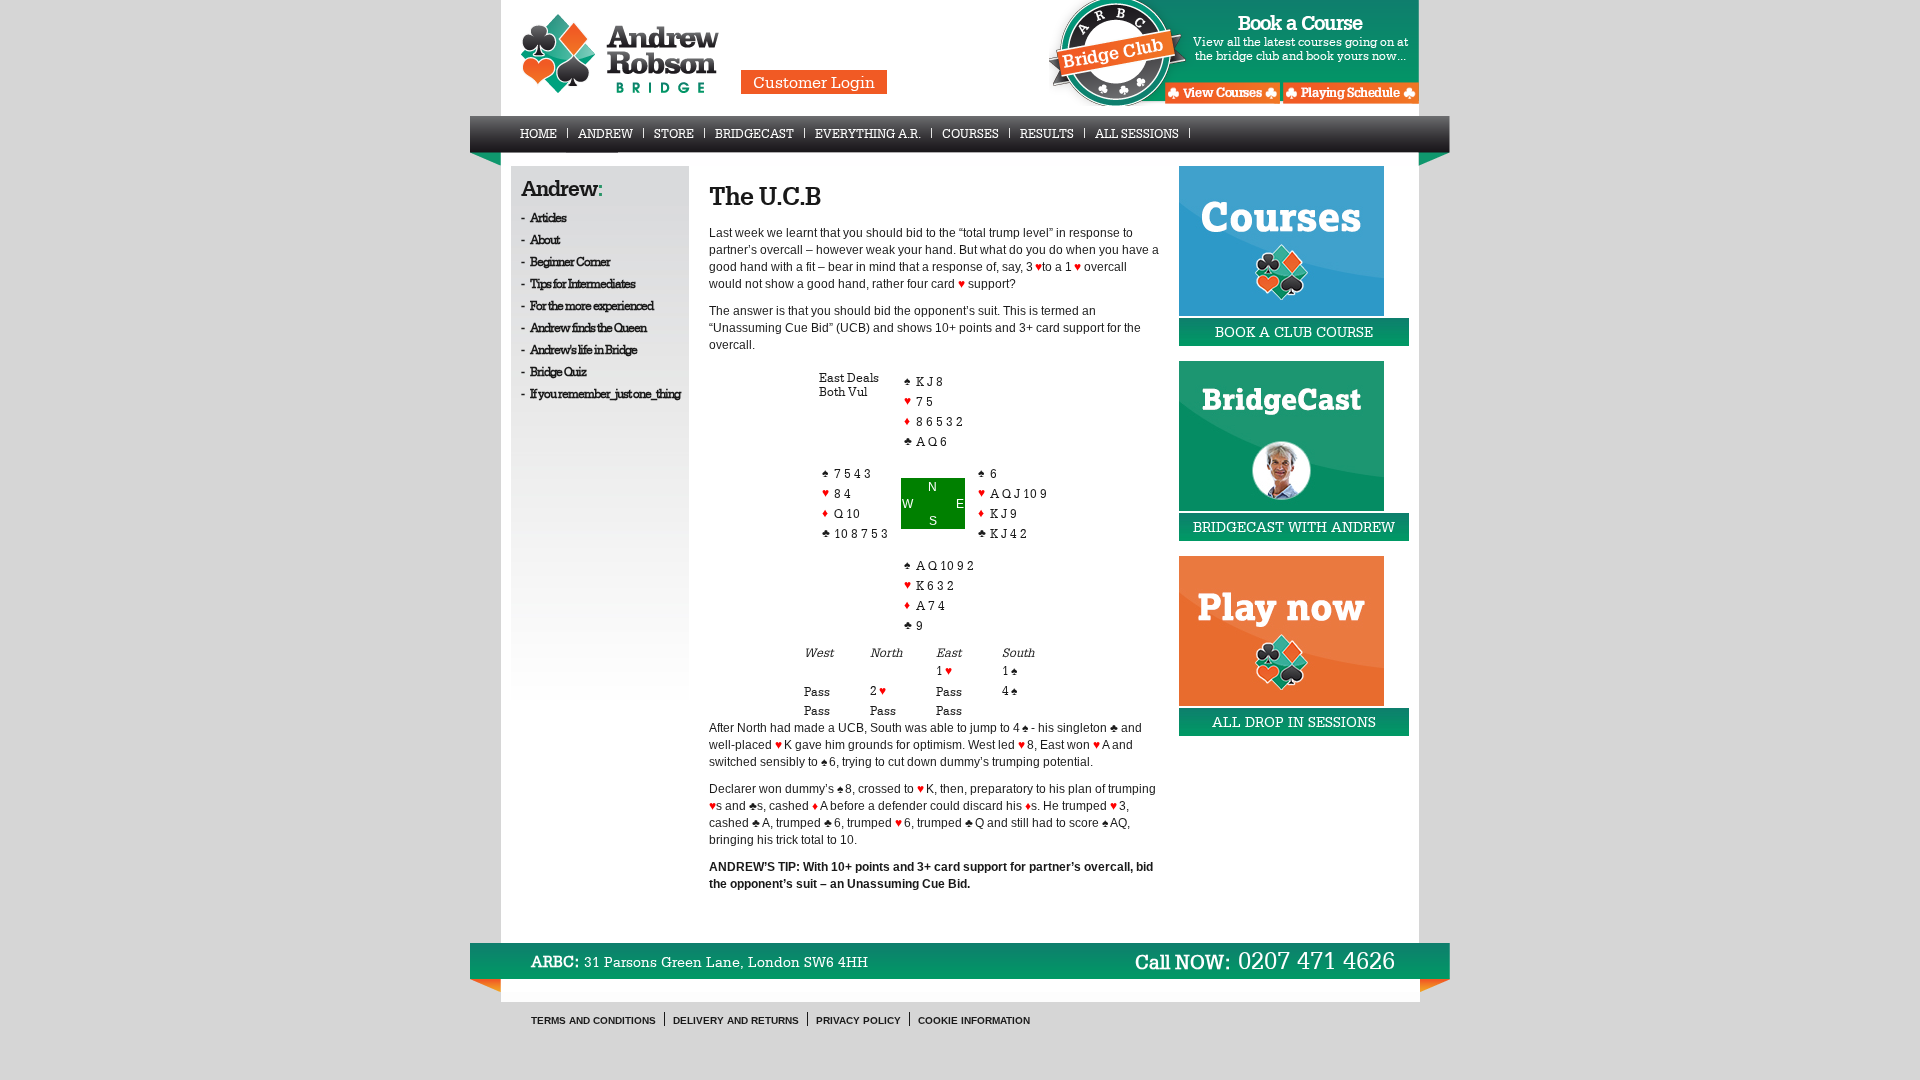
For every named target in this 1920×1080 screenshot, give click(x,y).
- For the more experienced (587, 305)
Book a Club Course (1294, 332)
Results (1047, 133)
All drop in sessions (1294, 722)
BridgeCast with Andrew (1294, 527)
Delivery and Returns (736, 1020)
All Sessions (1137, 133)
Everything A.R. (868, 133)
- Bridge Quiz (553, 371)
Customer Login (814, 82)
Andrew (605, 133)
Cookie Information (974, 1020)
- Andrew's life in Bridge (579, 349)
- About (540, 239)
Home (538, 133)
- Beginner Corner (565, 261)
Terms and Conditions (593, 1020)
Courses (970, 133)
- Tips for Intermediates (578, 283)
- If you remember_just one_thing (600, 393)
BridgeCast (754, 133)
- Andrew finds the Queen (583, 327)
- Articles (543, 217)
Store (674, 133)
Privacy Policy (858, 1020)
